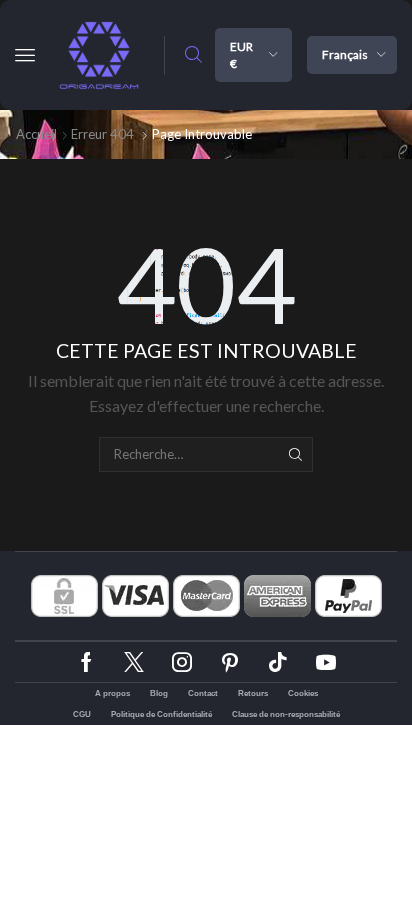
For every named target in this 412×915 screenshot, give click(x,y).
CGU (82, 714)
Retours (253, 693)
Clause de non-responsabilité (286, 714)
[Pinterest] (230, 662)
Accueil (36, 134)
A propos (112, 693)
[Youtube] (326, 662)
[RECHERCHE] (295, 454)
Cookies (303, 693)
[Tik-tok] (278, 662)
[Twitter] (134, 662)
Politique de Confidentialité (161, 714)
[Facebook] (86, 662)
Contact (203, 693)
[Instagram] (182, 662)
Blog (159, 693)
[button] (25, 55)
